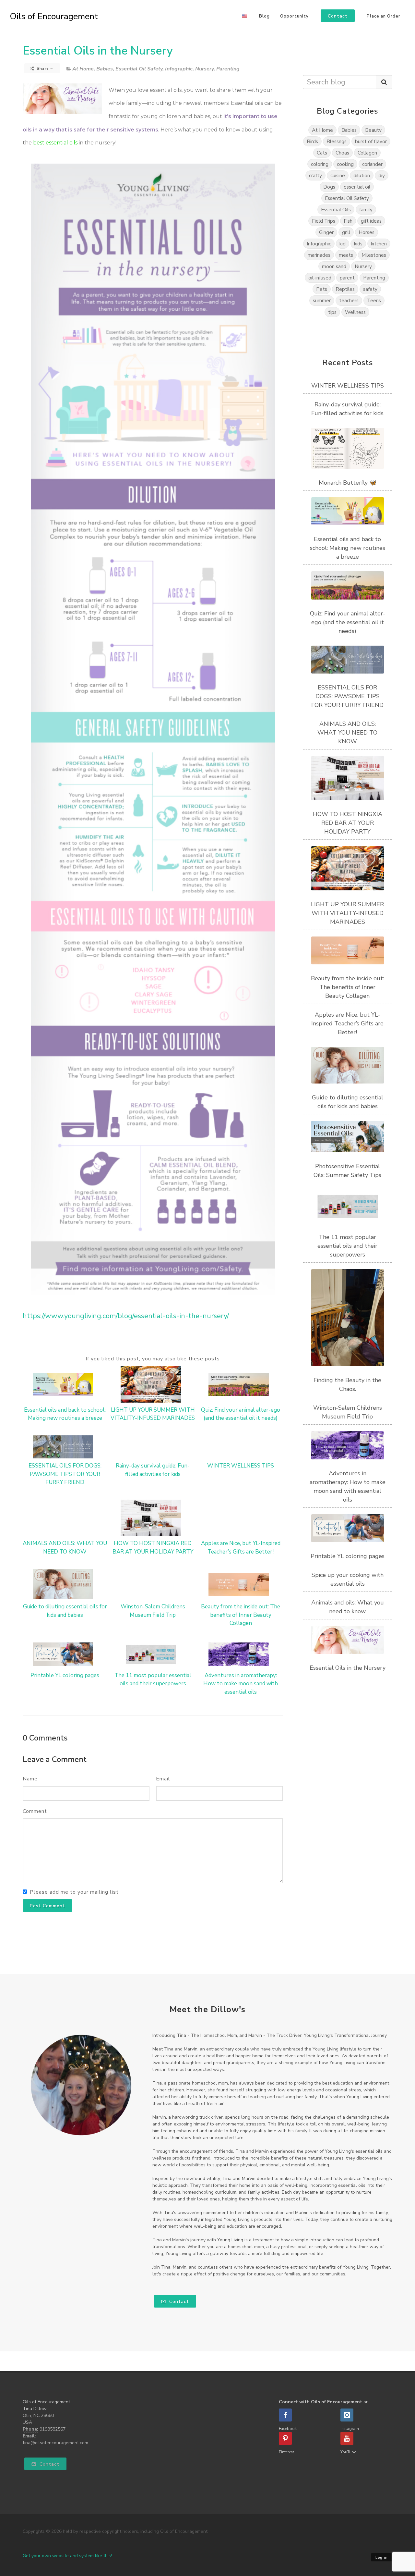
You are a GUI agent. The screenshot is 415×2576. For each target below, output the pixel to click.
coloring (320, 164)
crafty (315, 175)
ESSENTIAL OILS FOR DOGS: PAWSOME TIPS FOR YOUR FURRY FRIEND (65, 1474)
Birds (312, 141)
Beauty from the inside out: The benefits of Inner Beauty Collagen (241, 1615)
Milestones (374, 255)
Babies (105, 69)
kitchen (379, 244)
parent (347, 278)
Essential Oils (336, 210)
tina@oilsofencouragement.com (55, 2443)
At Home (83, 69)
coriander (372, 164)
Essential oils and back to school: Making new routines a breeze (348, 548)
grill (346, 232)
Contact (178, 2302)
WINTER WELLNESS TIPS (241, 1466)
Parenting (228, 69)
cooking (345, 164)
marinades (319, 255)
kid (343, 244)
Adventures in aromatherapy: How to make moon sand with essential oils (241, 1684)
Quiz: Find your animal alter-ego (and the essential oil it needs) (348, 622)
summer (322, 300)
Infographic (179, 69)
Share (43, 68)
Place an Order (384, 16)
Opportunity (294, 16)
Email (163, 1779)
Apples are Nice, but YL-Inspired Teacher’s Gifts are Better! (347, 1023)
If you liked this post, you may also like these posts (153, 1359)
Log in (382, 2558)
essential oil (357, 187)
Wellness (355, 312)
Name (30, 1779)
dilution (362, 175)
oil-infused (320, 278)
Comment (35, 1811)
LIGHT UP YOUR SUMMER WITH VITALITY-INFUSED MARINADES (347, 913)
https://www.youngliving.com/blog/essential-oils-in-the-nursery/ (126, 1316)
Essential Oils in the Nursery (98, 51)
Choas (342, 153)
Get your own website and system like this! (67, 2556)
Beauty (373, 130)
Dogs (329, 187)
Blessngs (337, 141)
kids (358, 244)
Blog (264, 16)
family (366, 210)
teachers (349, 300)
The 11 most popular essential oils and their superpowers (347, 1246)
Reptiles (345, 289)
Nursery (204, 69)
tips (332, 312)
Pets (322, 289)
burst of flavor (371, 141)
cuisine (338, 175)
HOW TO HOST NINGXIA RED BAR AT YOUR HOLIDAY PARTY (348, 823)
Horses (367, 232)
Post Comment (47, 1906)
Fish (348, 221)
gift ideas (371, 221)
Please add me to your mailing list (74, 1892)
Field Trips (324, 221)
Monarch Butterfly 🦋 (348, 483)
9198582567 (53, 2429)
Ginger (326, 232)
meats (346, 255)
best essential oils (55, 143)
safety (370, 289)
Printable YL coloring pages (65, 1675)
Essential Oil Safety (139, 69)
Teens (374, 300)
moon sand (334, 266)
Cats (322, 153)
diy (382, 175)
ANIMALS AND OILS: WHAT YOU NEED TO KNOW (347, 733)
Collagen (367, 153)
